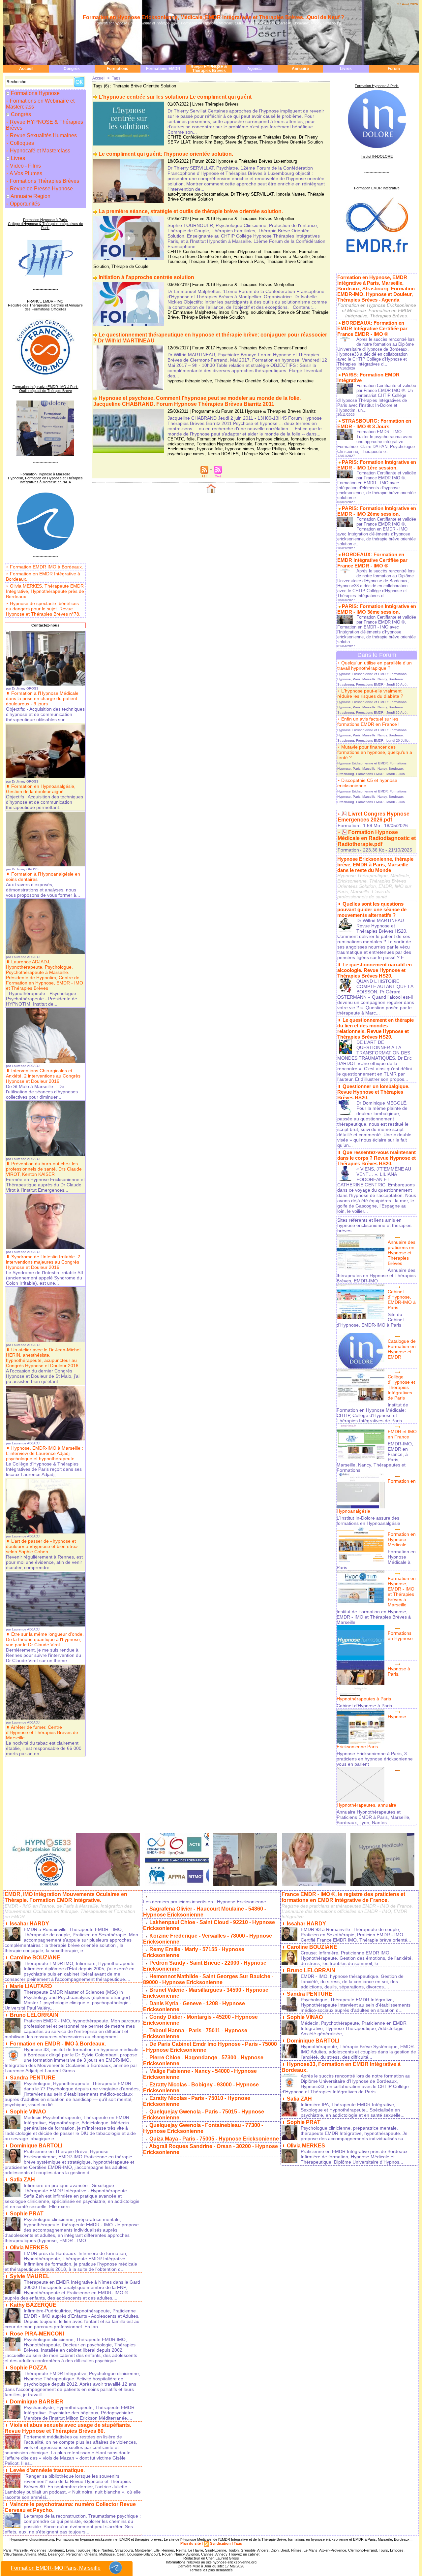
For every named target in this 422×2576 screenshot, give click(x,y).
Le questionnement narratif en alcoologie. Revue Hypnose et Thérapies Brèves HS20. (375, 970)
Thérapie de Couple (130, 266)
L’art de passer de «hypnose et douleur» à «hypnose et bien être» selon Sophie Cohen (42, 1546)
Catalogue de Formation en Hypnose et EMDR (402, 1349)
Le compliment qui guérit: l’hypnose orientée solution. (166, 154)
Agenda (255, 69)
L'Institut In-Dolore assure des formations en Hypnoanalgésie (368, 1521)
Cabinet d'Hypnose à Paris (364, 1706)
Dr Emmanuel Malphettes (192, 312)
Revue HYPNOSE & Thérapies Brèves (209, 69)
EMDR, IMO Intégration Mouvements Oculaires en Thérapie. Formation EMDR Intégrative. (66, 1897)
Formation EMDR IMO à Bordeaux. (46, 567)
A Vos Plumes (25, 173)
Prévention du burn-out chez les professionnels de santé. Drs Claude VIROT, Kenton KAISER (44, 1169)
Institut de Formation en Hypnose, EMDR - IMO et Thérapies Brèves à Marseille (374, 1617)
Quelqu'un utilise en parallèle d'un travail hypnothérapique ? (375, 665)
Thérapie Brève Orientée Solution (291, 142)
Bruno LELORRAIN (34, 2015)
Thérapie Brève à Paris (242, 261)
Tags (116, 78)
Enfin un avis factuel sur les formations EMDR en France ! (368, 722)
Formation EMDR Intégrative (377, 188)
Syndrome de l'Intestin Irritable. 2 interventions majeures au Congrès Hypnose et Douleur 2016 (43, 1262)
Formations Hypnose (35, 93)
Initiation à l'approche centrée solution (146, 277)
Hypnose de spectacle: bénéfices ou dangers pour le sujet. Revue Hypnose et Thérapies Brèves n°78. (43, 609)
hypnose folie (210, 449)
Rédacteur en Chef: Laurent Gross (211, 2558)
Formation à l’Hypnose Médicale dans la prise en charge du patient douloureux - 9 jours (42, 698)
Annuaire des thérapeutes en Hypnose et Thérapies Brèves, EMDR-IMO (376, 1275)
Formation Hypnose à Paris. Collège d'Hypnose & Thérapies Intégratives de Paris (45, 224)
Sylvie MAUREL (30, 2276)
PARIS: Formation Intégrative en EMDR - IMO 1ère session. (377, 465)
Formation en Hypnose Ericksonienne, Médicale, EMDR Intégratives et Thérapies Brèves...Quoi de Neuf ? (213, 17)
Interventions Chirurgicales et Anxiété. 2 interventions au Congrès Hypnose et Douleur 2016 (43, 1076)
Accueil (26, 69)
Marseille (21, 2550)
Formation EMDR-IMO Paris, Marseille (56, 2568)
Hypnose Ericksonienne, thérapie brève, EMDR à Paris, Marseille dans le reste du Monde (375, 865)
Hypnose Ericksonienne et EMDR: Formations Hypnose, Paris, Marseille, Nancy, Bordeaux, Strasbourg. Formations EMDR (372, 679)
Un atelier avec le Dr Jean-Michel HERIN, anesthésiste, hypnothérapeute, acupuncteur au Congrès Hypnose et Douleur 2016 (43, 1358)
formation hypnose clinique (263, 439)
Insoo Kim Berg (208, 142)
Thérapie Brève (203, 261)
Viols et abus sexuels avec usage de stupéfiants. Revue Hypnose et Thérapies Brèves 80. (68, 2428)
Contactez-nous (45, 625)
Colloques (21, 143)
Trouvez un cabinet (244, 2554)
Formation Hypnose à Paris (377, 86)
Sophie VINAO (28, 2112)
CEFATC (176, 439)
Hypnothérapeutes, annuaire (366, 1805)
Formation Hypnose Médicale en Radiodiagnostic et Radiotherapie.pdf (377, 838)
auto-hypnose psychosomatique (198, 194)
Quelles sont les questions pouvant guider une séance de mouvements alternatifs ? (372, 909)
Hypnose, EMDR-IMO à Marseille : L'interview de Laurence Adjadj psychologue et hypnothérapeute (45, 1453)
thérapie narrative (297, 381)
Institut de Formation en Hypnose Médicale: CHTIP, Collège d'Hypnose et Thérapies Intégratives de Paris (372, 1413)
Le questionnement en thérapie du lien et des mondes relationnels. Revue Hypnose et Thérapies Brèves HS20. (376, 1028)
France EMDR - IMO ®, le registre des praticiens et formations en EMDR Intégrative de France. (343, 1897)
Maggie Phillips (271, 449)
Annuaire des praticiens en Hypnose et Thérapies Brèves (402, 1253)
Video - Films (25, 166)
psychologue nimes (186, 454)
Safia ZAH (22, 2180)
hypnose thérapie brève (190, 381)
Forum (394, 69)
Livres (346, 69)
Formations (118, 69)
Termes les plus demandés (211, 2570)
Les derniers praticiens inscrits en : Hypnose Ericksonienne (205, 1902)
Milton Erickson (303, 449)
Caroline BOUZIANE (35, 1958)
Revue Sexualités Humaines (43, 135)
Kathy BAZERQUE (33, 2305)
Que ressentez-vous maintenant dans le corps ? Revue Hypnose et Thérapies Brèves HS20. (377, 1158)
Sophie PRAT (27, 2214)
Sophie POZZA (29, 2368)
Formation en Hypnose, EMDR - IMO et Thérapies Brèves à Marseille (402, 1592)
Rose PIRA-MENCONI (37, 2334)
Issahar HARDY (30, 1924)
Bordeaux (56, 2550)
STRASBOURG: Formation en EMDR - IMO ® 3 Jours (374, 424)
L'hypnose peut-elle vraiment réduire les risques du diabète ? (370, 693)
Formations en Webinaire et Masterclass (40, 104)
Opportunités (24, 204)
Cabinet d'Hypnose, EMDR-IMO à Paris (402, 1300)
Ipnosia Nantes (291, 194)
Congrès (72, 69)
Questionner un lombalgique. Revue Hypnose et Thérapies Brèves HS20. (373, 1092)
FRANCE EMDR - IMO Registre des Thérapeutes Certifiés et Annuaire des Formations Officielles (45, 305)
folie (191, 439)
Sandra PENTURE (33, 2078)
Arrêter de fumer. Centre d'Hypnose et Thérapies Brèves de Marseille (42, 1732)
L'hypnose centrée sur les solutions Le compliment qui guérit (175, 97)
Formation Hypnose (216, 439)
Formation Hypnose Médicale (224, 444)
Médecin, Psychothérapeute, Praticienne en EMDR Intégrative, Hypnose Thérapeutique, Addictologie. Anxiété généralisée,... (354, 2028)
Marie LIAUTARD (31, 1986)
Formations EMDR (163, 69)
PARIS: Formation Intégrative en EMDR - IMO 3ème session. (377, 609)
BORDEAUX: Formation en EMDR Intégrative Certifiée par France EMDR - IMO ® (372, 328)
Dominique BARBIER (37, 2402)
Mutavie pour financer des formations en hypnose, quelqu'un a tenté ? (375, 752)
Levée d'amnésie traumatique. (47, 2470)
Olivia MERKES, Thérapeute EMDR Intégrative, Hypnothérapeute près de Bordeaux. (45, 591)
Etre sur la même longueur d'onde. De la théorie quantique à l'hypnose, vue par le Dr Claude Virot (45, 1639)
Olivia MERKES (29, 2248)
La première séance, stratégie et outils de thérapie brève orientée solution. (191, 211)
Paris (7, 2550)
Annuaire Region (30, 196)
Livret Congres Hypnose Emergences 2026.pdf (374, 817)
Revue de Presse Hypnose (41, 189)
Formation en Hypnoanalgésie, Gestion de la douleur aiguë (41, 789)
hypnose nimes (240, 449)
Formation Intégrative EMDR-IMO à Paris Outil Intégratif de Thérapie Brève (45, 389)
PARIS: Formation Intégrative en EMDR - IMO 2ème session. (377, 511)
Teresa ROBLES (223, 454)
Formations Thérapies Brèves (44, 181)
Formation (348, 825)
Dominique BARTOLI (36, 2146)
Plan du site (191, 2543)
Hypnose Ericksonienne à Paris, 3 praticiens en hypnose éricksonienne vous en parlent (375, 1759)
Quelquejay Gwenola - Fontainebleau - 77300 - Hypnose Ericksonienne (203, 2128)
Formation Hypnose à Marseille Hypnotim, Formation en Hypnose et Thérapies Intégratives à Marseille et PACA (45, 478)
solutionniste (263, 312)
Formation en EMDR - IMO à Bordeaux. (58, 2044)
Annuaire (300, 69)
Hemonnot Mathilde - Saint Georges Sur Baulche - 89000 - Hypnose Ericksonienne (208, 1979)
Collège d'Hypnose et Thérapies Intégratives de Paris (401, 1387)
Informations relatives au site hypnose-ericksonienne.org (211, 2562)
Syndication (220, 2543)
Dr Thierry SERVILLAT (252, 194)
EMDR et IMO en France (402, 1434)
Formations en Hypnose (400, 1636)
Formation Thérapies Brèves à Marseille (271, 257)
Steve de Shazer (241, 142)
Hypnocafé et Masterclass (39, 151)
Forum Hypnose (270, 444)
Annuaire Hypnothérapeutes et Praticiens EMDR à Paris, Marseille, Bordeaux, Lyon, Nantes (374, 1817)
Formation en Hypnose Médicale (402, 1539)
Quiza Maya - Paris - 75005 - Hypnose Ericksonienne (214, 2139)
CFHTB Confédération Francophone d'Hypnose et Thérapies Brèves (232, 137)
